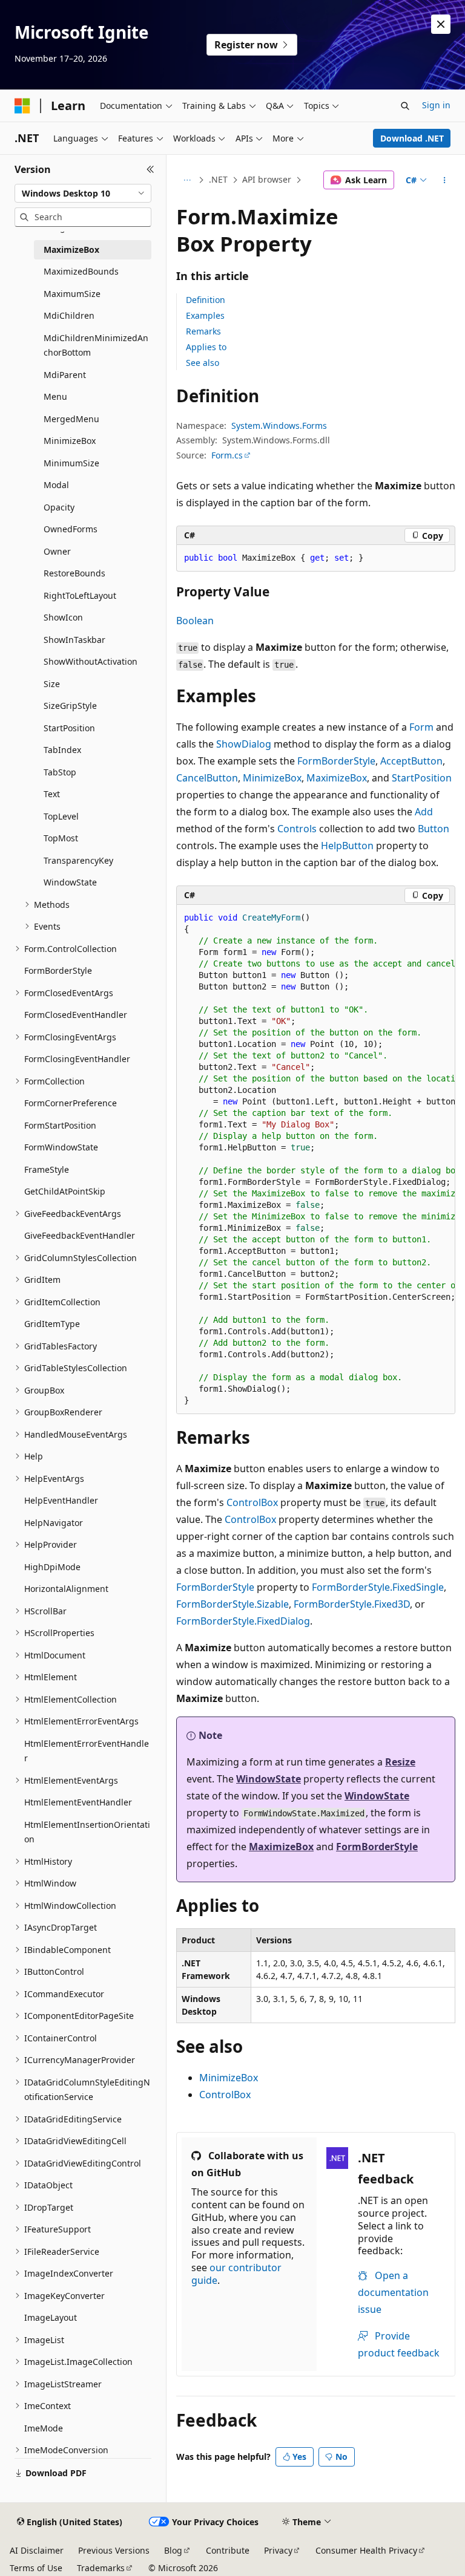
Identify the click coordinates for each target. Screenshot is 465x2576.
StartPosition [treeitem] (69, 728)
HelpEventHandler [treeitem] (61, 1500)
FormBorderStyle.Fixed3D (352, 1604)
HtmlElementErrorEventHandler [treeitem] (87, 1751)
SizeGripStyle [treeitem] (70, 706)
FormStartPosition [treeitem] (60, 1125)
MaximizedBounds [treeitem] (81, 271)
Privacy (278, 2550)
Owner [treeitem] (57, 551)
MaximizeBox (337, 778)
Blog (173, 2550)
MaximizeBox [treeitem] (71, 249)
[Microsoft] (22, 106)
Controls (297, 829)
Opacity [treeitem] (59, 507)
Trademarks (101, 2568)
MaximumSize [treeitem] (72, 294)
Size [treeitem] (52, 684)
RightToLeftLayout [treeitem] (80, 595)
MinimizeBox (272, 778)
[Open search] (405, 106)
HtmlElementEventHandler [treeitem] (78, 1802)
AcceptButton (411, 761)
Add (424, 812)
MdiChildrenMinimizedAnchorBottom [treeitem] (96, 345)
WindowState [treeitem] (70, 882)
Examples (205, 315)
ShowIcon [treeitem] (63, 617)
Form (421, 727)
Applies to (206, 347)
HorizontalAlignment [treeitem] (66, 1589)
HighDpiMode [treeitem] (52, 1567)
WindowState (269, 1779)
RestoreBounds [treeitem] (74, 573)
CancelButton (207, 778)
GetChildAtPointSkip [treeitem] (65, 1191)
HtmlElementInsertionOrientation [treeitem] (87, 1832)
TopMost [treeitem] (61, 838)
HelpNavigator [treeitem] (54, 1523)
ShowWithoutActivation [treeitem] (91, 661)
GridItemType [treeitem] (52, 1324)
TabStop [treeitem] (60, 772)
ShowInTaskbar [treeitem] (74, 640)
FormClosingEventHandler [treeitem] (77, 1059)
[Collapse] (150, 169)
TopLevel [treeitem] (61, 816)
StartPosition (422, 778)
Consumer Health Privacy (366, 2550)
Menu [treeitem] (55, 396)
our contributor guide (236, 2274)
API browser (267, 179)
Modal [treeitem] (56, 485)
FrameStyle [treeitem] (47, 1169)
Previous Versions (114, 2550)
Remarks (203, 331)
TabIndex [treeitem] (62, 750)
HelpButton (347, 846)
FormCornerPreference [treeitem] (71, 1103)
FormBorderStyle (336, 761)
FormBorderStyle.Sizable (232, 1604)
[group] (316, 1159)
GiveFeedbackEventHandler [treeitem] (80, 1235)
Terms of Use (36, 2568)
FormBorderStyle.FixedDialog (243, 1621)
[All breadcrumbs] (187, 180)
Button (434, 829)
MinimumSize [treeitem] (71, 463)
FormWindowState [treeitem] (61, 1147)
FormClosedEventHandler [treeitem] (76, 1015)
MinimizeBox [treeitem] (70, 441)
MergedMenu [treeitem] (71, 419)
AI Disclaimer (37, 2550)
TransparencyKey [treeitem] (78, 860)
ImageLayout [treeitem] (51, 2317)
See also (203, 363)
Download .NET (412, 138)
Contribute (228, 2550)
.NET (218, 179)
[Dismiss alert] (441, 24)
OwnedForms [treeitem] (71, 529)
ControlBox (252, 1502)
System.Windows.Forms (279, 426)
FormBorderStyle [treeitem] (58, 970)
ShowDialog (244, 744)
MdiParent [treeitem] (65, 375)
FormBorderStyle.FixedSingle (378, 1587)
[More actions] (445, 180)
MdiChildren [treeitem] (69, 315)
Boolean (195, 621)
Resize (400, 1762)
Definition (206, 300)
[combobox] (83, 194)
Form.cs (227, 455)
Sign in (436, 105)
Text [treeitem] (52, 794)
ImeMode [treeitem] (44, 2428)
